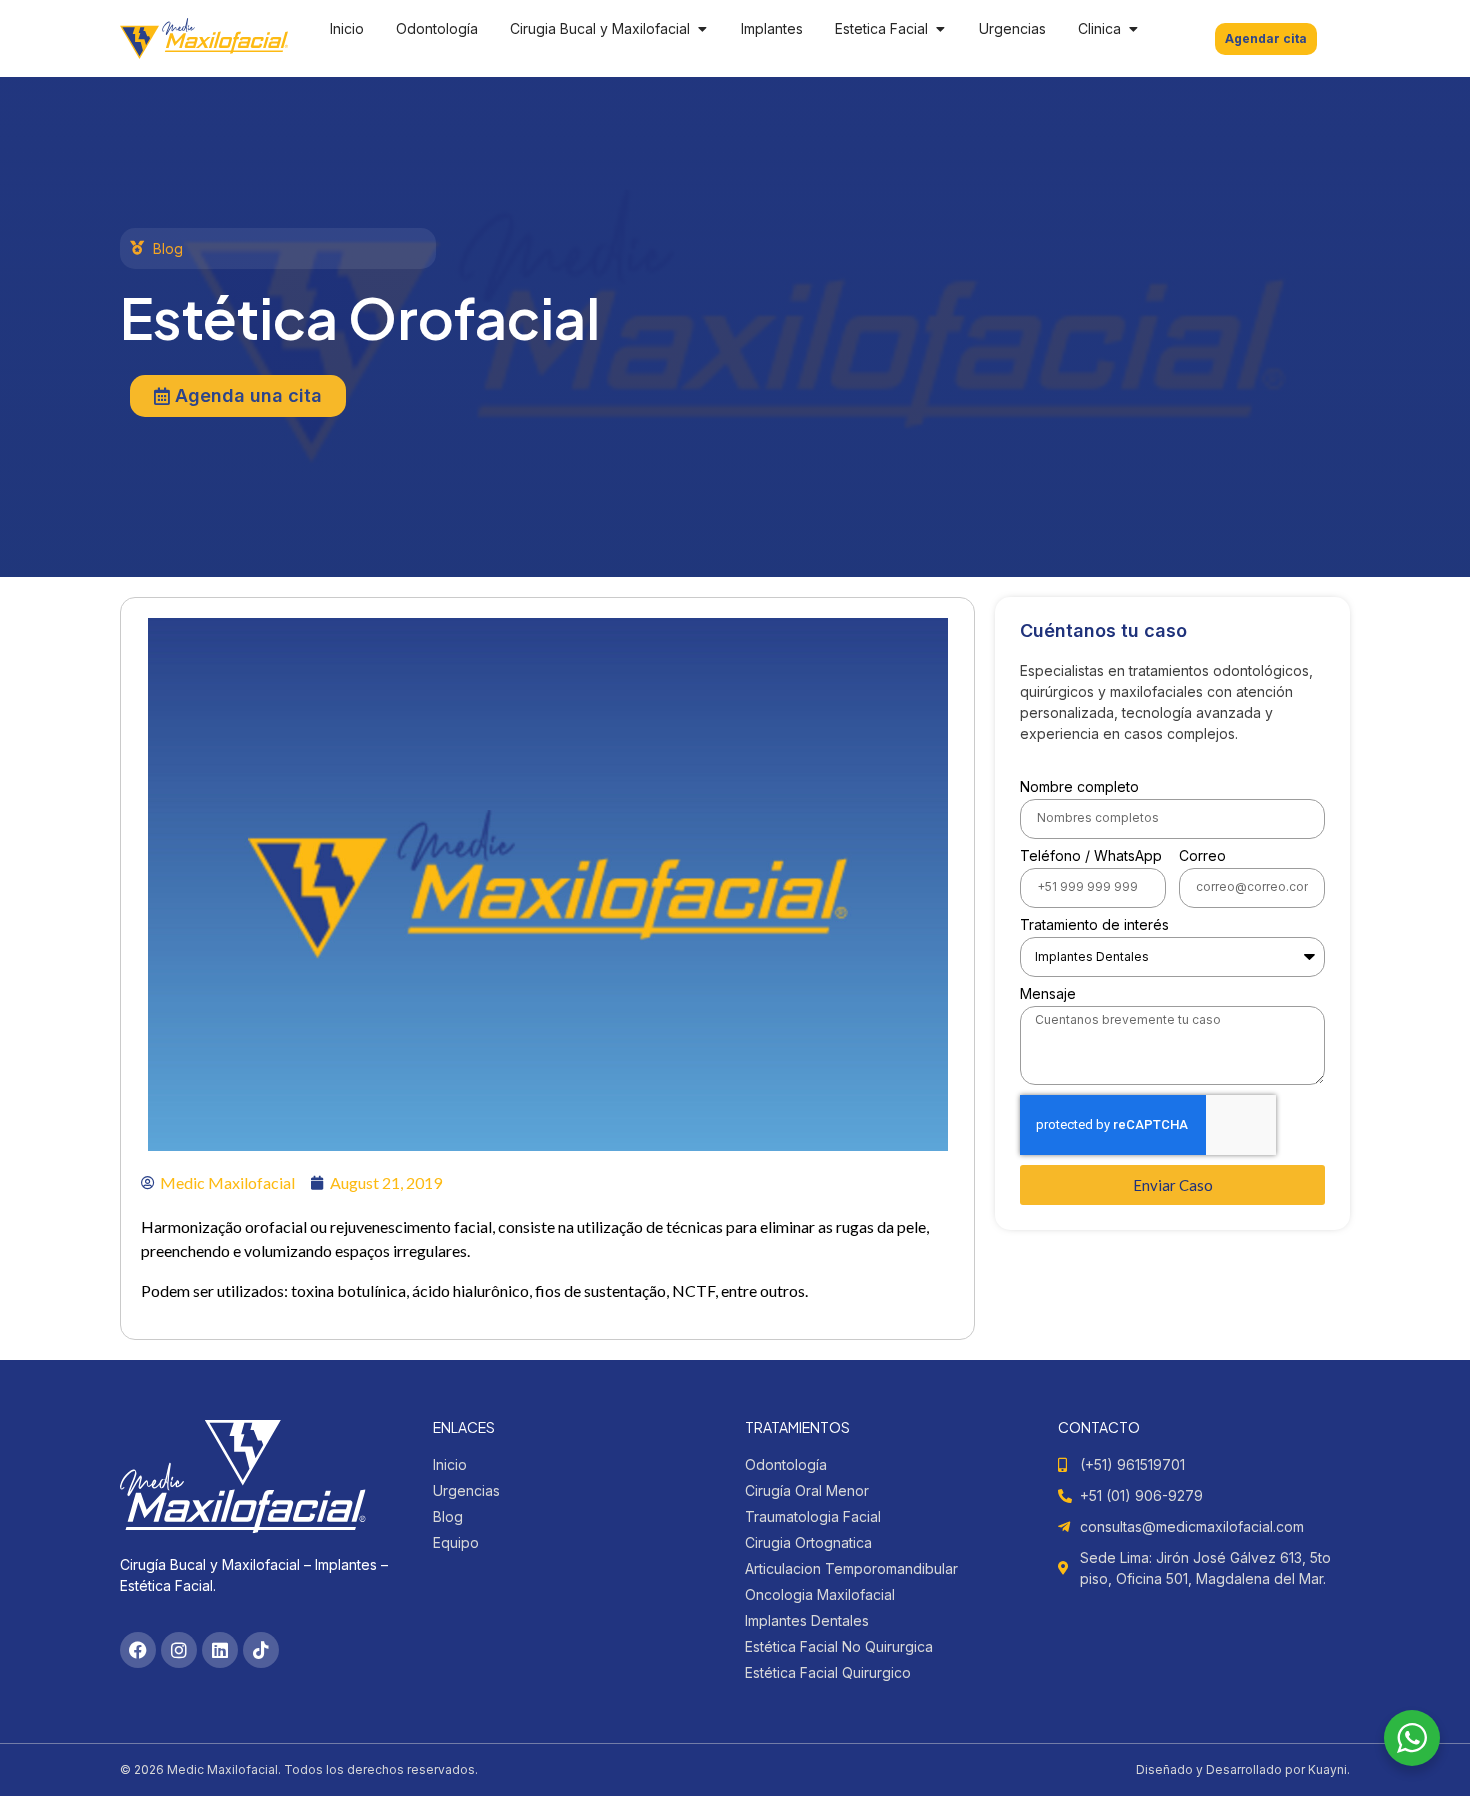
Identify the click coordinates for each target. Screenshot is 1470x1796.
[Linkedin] (220, 1650)
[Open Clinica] (1133, 28)
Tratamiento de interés (1094, 925)
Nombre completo (1079, 787)
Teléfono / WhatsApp (1091, 856)
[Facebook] (138, 1650)
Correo (1202, 856)
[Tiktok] (261, 1650)
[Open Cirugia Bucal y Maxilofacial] (702, 28)
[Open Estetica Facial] (940, 28)
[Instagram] (179, 1650)
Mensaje (1048, 994)
